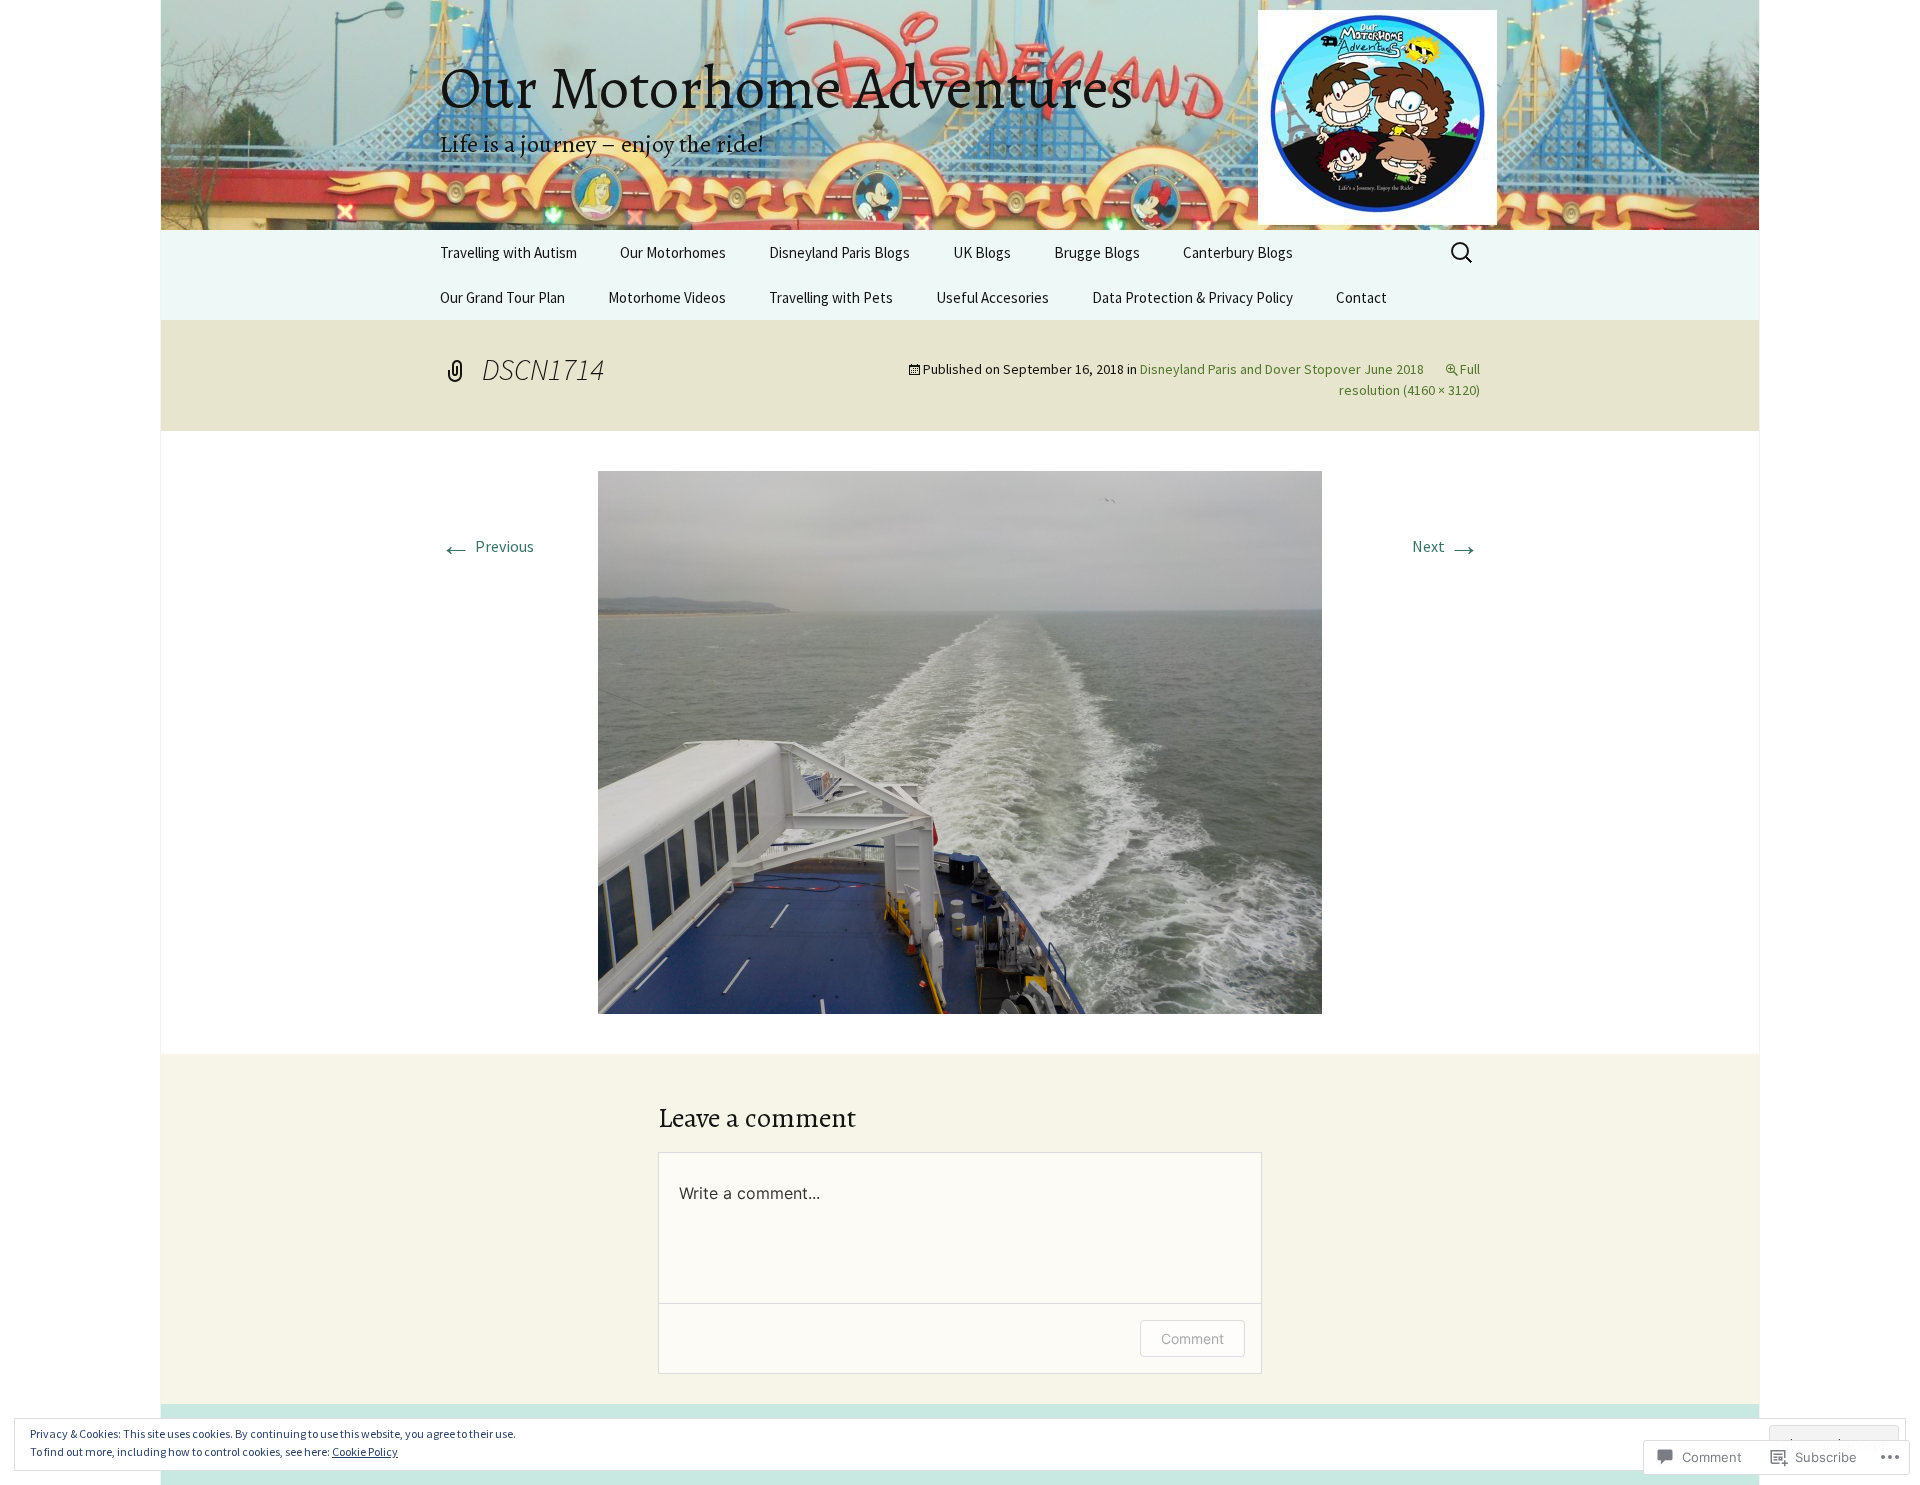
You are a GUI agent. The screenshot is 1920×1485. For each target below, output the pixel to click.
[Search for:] (1463, 253)
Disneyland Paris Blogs (839, 252)
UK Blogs (982, 252)
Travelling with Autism (508, 252)
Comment (1192, 1338)
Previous (487, 546)
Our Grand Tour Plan (502, 297)
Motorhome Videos (667, 297)
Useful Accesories (992, 297)
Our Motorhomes (673, 252)
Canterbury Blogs (1238, 252)
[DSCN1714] (960, 740)
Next (1446, 546)
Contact (1361, 297)
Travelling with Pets (831, 297)
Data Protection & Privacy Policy (1192, 297)
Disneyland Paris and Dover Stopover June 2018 (1282, 369)
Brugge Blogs (1097, 252)
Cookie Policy (365, 1451)
